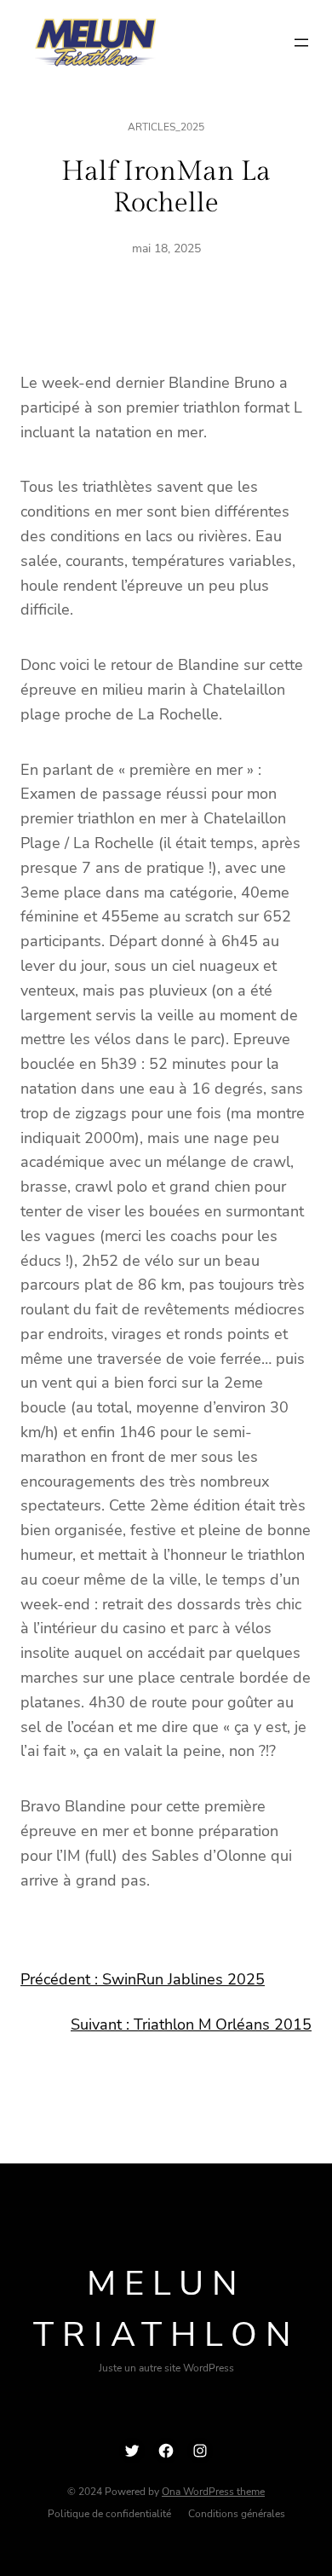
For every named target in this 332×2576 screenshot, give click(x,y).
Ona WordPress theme (213, 2492)
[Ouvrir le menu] (301, 43)
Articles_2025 (166, 127)
